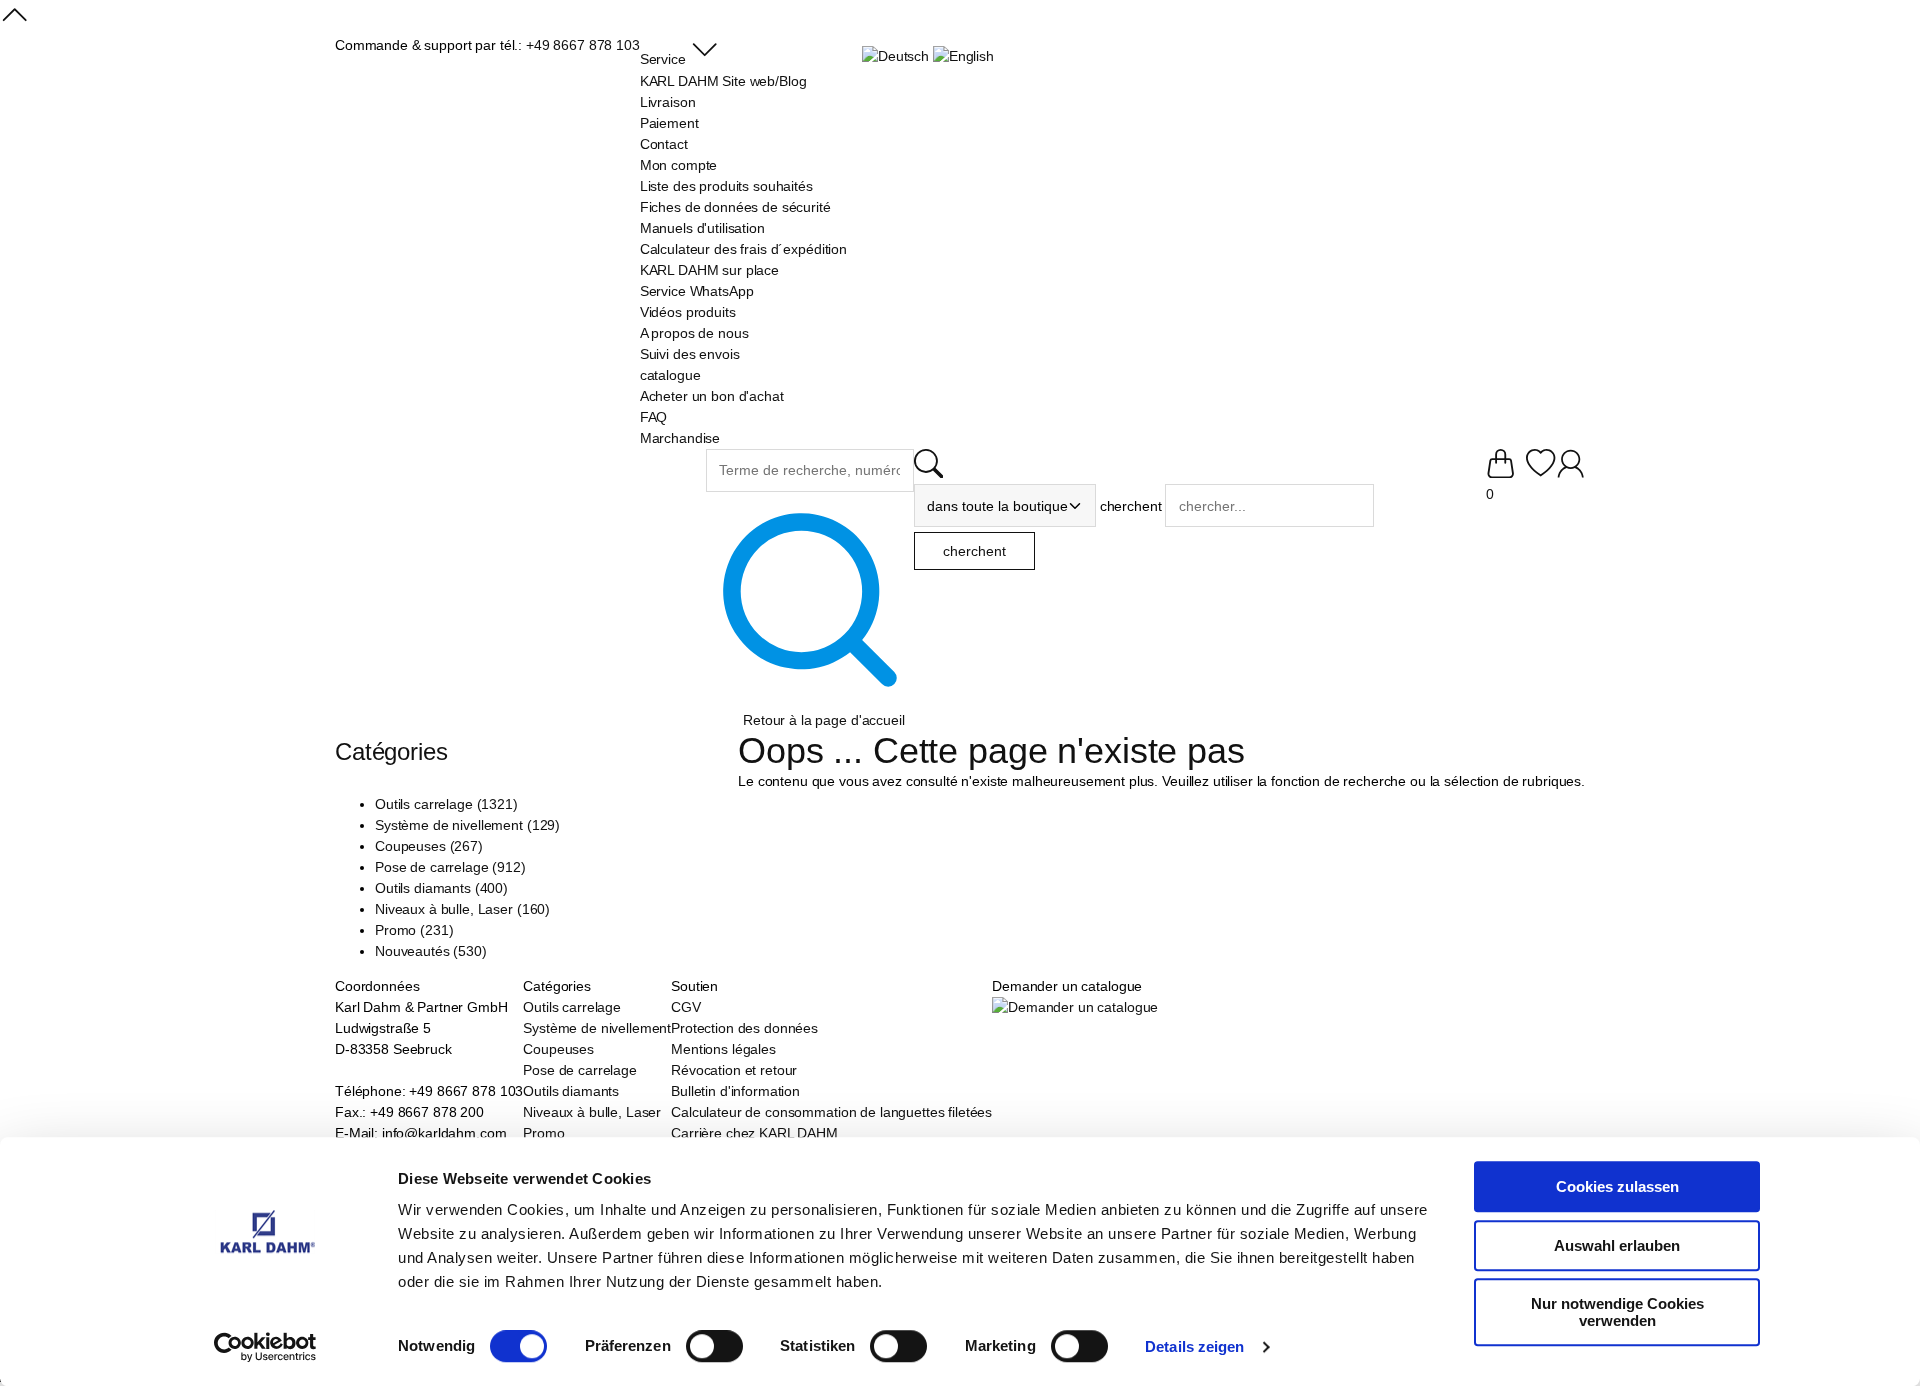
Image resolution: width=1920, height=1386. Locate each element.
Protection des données (744, 1028)
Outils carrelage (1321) (446, 804)
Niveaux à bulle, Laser (592, 1112)
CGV (686, 1007)
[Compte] (1570, 473)
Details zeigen (1194, 1346)
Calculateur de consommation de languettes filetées (831, 1112)
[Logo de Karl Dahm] (520, 486)
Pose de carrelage (580, 1070)
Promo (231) (414, 930)
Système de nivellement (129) (467, 825)
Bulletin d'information (735, 1091)
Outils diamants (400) (441, 888)
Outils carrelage (572, 1007)
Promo (543, 1133)
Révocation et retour (734, 1070)
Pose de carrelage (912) (450, 867)
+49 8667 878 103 (583, 45)
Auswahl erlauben (1617, 1245)
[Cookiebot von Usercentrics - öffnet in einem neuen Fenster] (265, 1347)
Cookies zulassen (1617, 1186)
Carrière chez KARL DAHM (754, 1133)
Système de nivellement (597, 1028)
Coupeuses (558, 1049)
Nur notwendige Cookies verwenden (1617, 1312)
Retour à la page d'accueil (823, 720)
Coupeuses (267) (429, 846)
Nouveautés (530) (431, 951)
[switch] (714, 1348)
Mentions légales (723, 1049)
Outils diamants (571, 1091)
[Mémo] (1540, 473)
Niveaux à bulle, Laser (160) (462, 909)
